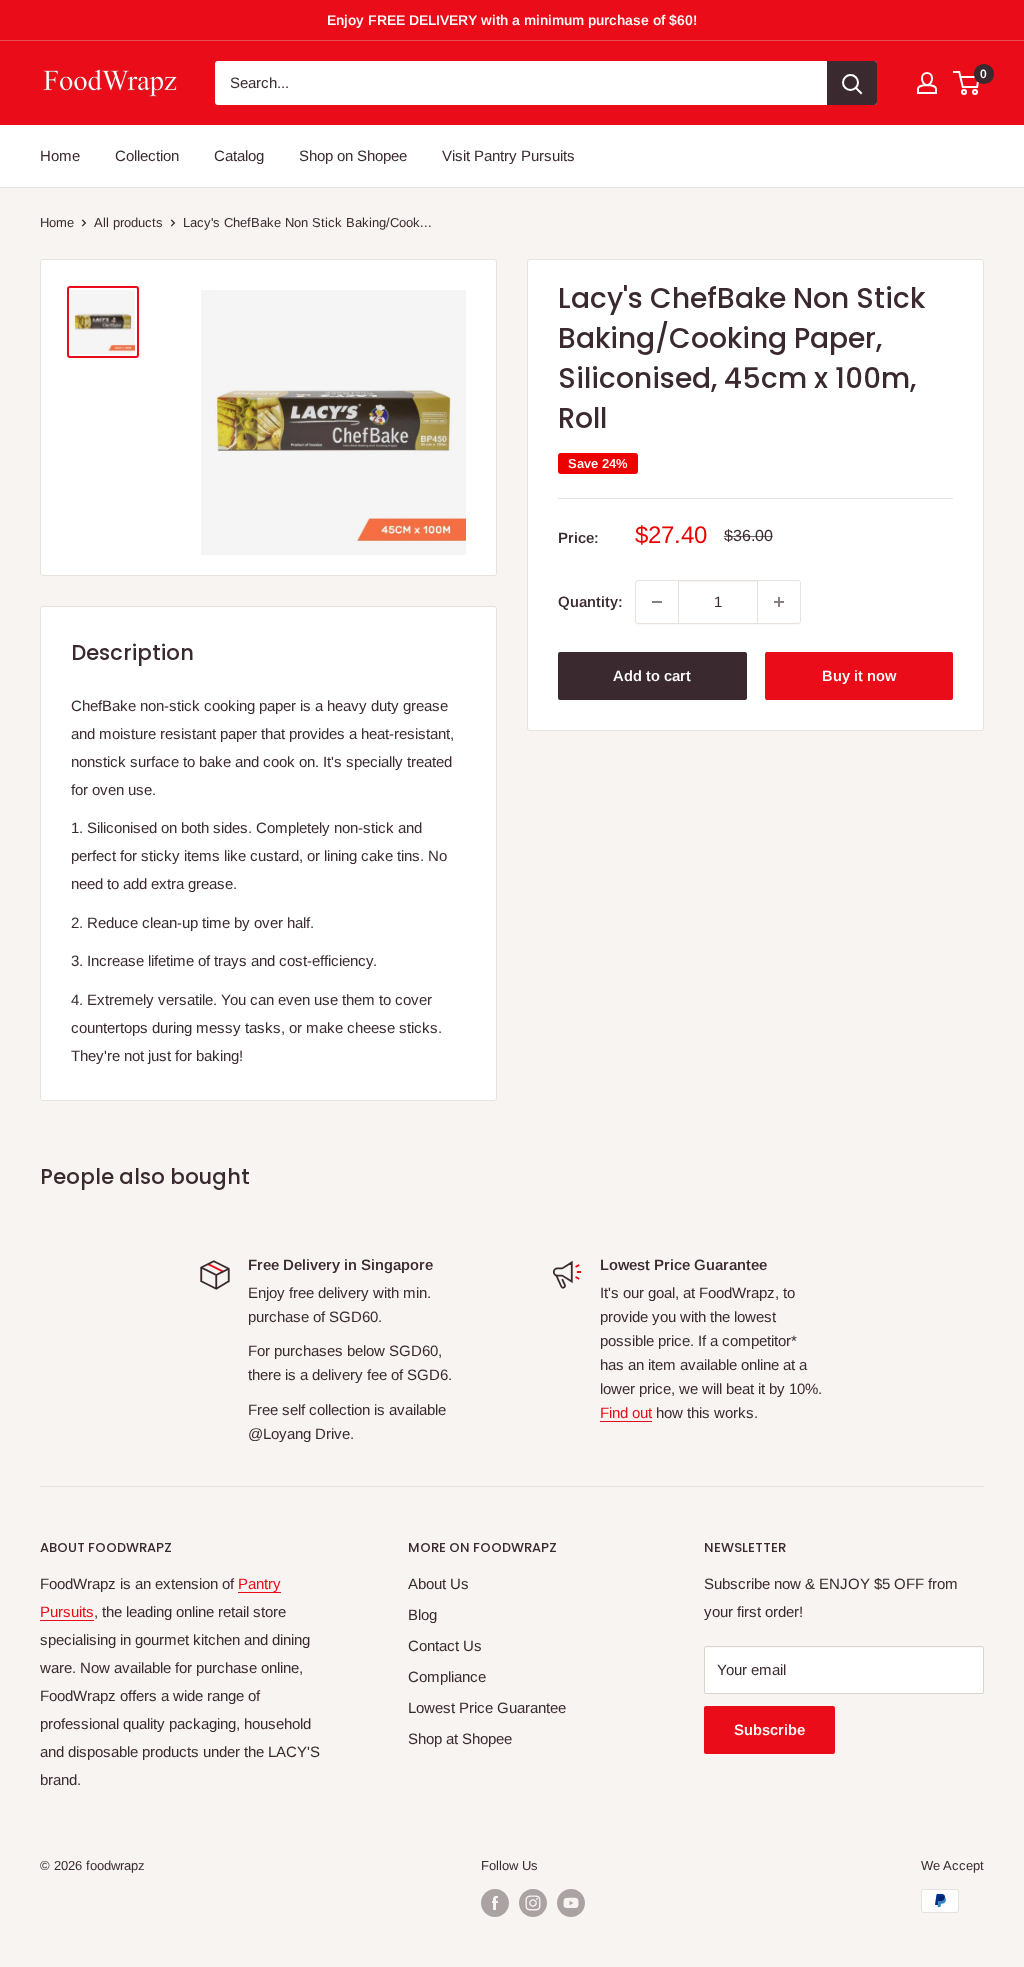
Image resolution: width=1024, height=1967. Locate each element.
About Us (438, 1583)
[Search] (852, 83)
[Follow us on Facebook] (495, 1903)
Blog (422, 1614)
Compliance (447, 1676)
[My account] (927, 83)
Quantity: (590, 601)
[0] (967, 83)
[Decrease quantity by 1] (657, 602)
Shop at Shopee (460, 1738)
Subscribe (769, 1729)
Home (60, 155)
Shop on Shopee (353, 155)
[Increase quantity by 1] (779, 602)
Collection (147, 155)
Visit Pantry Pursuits (508, 155)
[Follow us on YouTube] (571, 1903)
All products (128, 222)
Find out (626, 1412)
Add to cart (652, 675)
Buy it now (859, 675)
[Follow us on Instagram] (533, 1903)
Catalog (239, 155)
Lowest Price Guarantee (487, 1707)
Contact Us (445, 1645)
